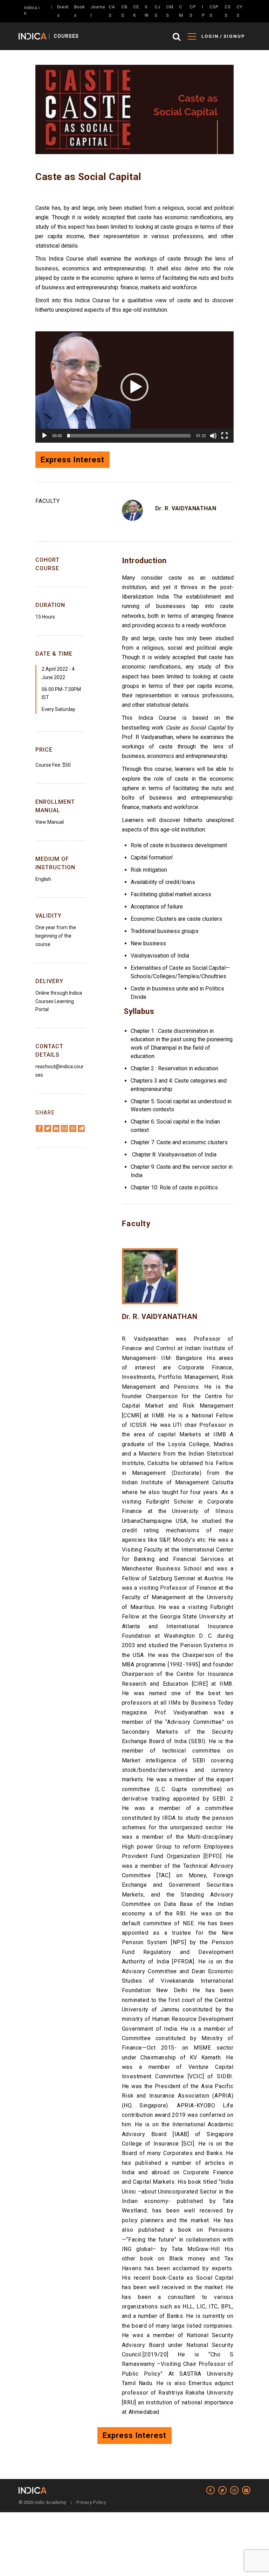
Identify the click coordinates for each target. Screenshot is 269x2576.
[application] (134, 387)
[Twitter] (48, 1128)
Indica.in (32, 10)
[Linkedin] (56, 1128)
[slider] (129, 436)
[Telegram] (81, 1128)
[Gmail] (64, 1128)
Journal (98, 11)
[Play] (44, 436)
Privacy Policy (91, 2502)
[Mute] (213, 436)
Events (63, 11)
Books (79, 11)
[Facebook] (39, 1128)
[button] (134, 387)
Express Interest (73, 460)
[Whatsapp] (73, 1128)
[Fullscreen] (225, 436)
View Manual (50, 822)
